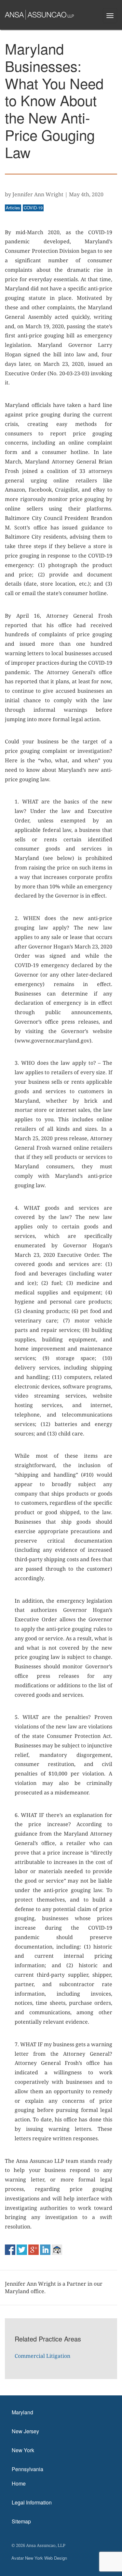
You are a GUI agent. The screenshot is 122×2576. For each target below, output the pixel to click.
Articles (13, 208)
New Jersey (25, 2431)
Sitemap (21, 2521)
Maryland (22, 2412)
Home (19, 2483)
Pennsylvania (27, 2469)
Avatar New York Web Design (39, 2558)
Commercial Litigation (42, 2356)
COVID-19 (33, 208)
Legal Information (32, 2502)
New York (23, 2450)
